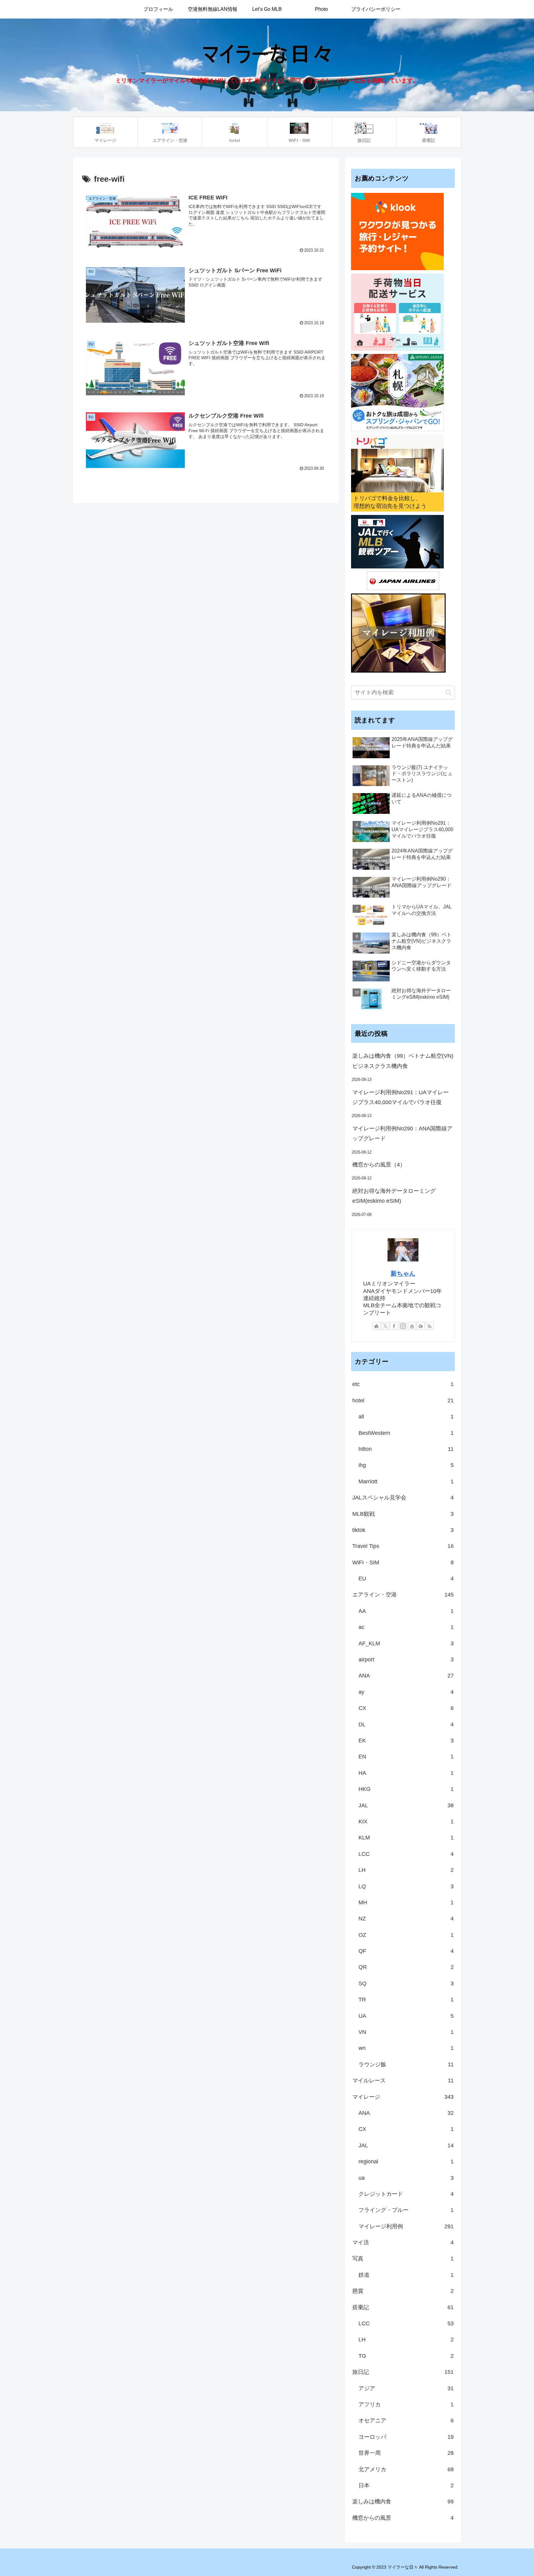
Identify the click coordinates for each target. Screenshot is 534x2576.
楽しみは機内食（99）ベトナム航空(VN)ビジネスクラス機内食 (403, 1061)
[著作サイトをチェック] (376, 1326)
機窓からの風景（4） (379, 1165)
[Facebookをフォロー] (394, 1326)
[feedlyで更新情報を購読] (421, 1326)
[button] (449, 693)
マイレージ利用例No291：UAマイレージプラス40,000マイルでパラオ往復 (400, 1097)
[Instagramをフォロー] (403, 1326)
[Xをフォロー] (385, 1326)
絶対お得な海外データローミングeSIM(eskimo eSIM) (394, 1196)
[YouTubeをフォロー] (412, 1326)
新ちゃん (403, 1273)
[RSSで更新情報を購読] (430, 1326)
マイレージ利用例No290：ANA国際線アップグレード (402, 1133)
